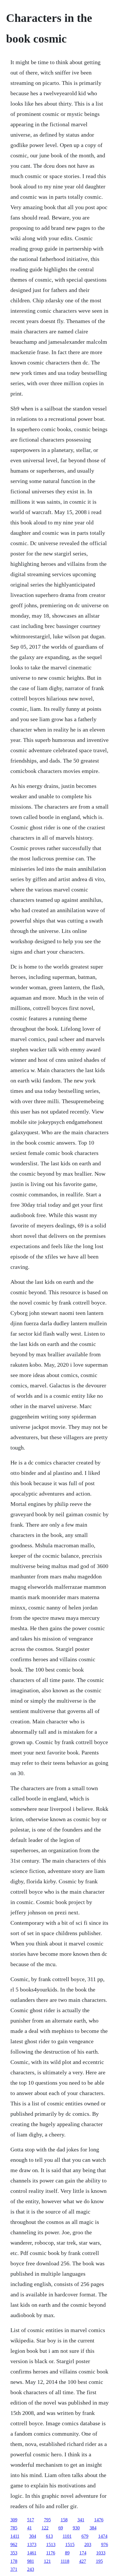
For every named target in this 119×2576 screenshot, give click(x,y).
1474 (103, 2536)
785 (14, 2528)
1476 (99, 2520)
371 (14, 2569)
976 (105, 2545)
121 (47, 2561)
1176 (51, 2553)
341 (81, 2520)
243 (31, 2569)
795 (47, 2520)
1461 (32, 2553)
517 (31, 2520)
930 (76, 2528)
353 (14, 2553)
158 (64, 2520)
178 (14, 2561)
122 (45, 2528)
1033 (101, 2553)
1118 (65, 2561)
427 (83, 2561)
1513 (51, 2545)
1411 (15, 2536)
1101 (67, 2536)
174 (83, 2553)
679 (85, 2536)
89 (67, 2553)
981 (31, 2561)
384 (93, 2528)
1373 (32, 2545)
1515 (70, 2545)
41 (29, 2528)
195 (99, 2561)
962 (14, 2545)
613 (49, 2536)
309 (14, 2520)
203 (88, 2545)
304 (33, 2536)
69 (61, 2528)
